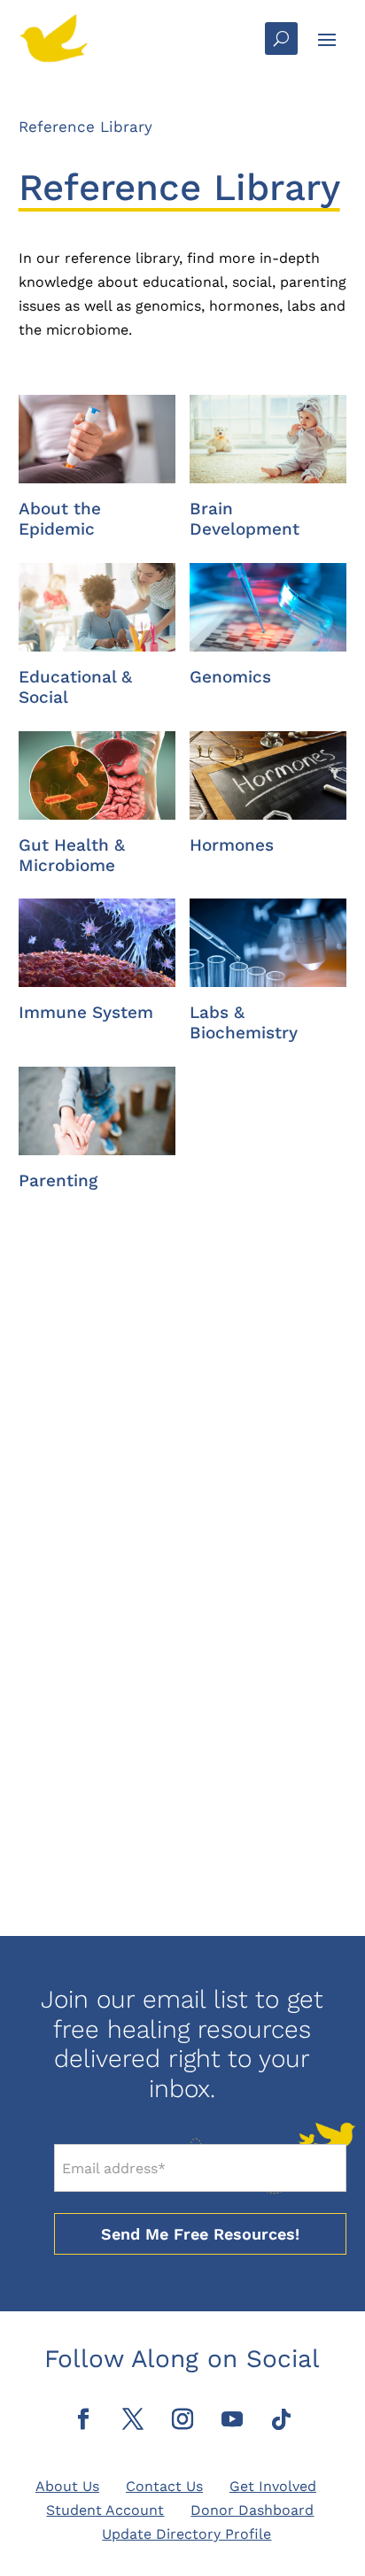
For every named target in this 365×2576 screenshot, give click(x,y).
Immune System (86, 1012)
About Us (67, 2486)
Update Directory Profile (186, 2534)
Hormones (232, 845)
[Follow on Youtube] (232, 2419)
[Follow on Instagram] (182, 2419)
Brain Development (245, 519)
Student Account (105, 2510)
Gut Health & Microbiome (72, 855)
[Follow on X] (133, 2419)
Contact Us (164, 2486)
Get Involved (273, 2486)
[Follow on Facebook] (83, 2419)
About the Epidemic (60, 519)
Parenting (58, 1180)
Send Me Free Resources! (200, 2234)
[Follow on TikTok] (282, 2419)
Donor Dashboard (252, 2510)
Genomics (230, 677)
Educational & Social (75, 687)
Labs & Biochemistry (244, 1022)
